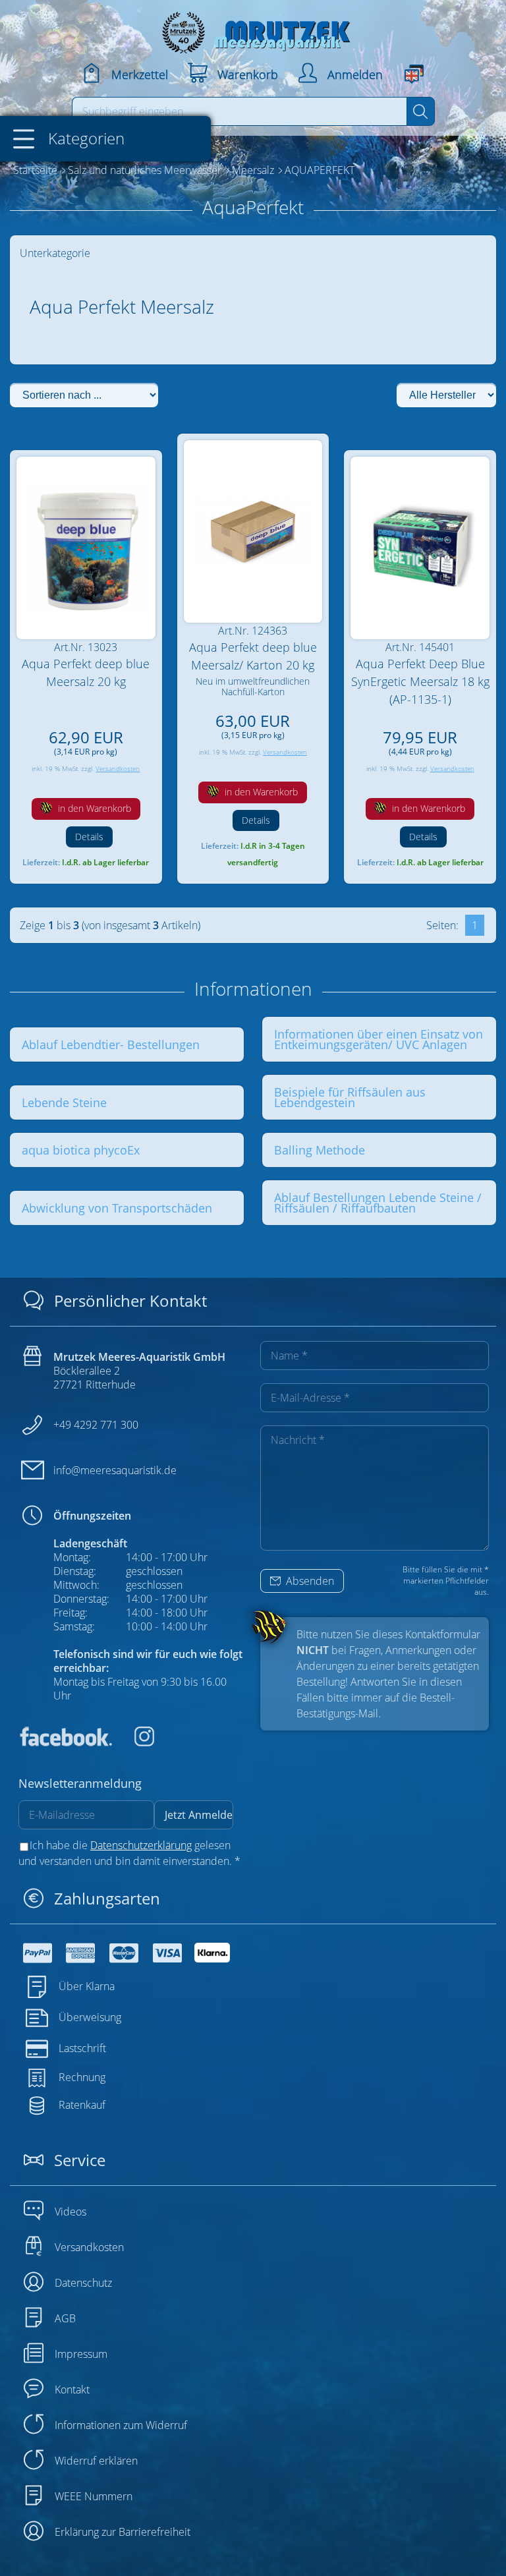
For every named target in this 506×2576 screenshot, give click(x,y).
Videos (70, 2212)
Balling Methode (320, 1150)
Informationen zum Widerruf (121, 2425)
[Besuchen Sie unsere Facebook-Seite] (65, 1742)
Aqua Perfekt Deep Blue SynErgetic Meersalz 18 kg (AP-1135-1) (420, 681)
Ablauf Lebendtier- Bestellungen (111, 1045)
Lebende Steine (64, 1102)
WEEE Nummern (94, 2496)
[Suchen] (421, 111)
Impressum (81, 2354)
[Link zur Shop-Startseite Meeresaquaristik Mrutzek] (253, 29)
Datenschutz (83, 2283)
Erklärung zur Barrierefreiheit (123, 2532)
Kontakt (72, 2390)
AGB (65, 2318)
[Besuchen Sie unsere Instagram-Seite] (134, 1742)
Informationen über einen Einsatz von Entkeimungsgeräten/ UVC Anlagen (379, 1039)
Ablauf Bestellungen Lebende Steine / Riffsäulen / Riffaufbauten (378, 1203)
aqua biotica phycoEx (81, 1150)
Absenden (309, 1581)
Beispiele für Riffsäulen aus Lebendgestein (350, 1097)
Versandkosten (118, 769)
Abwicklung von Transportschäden (117, 1208)
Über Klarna (87, 1986)
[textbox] (240, 111)
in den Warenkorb (93, 808)
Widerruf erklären (96, 2461)
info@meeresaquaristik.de (115, 1470)
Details (89, 837)
